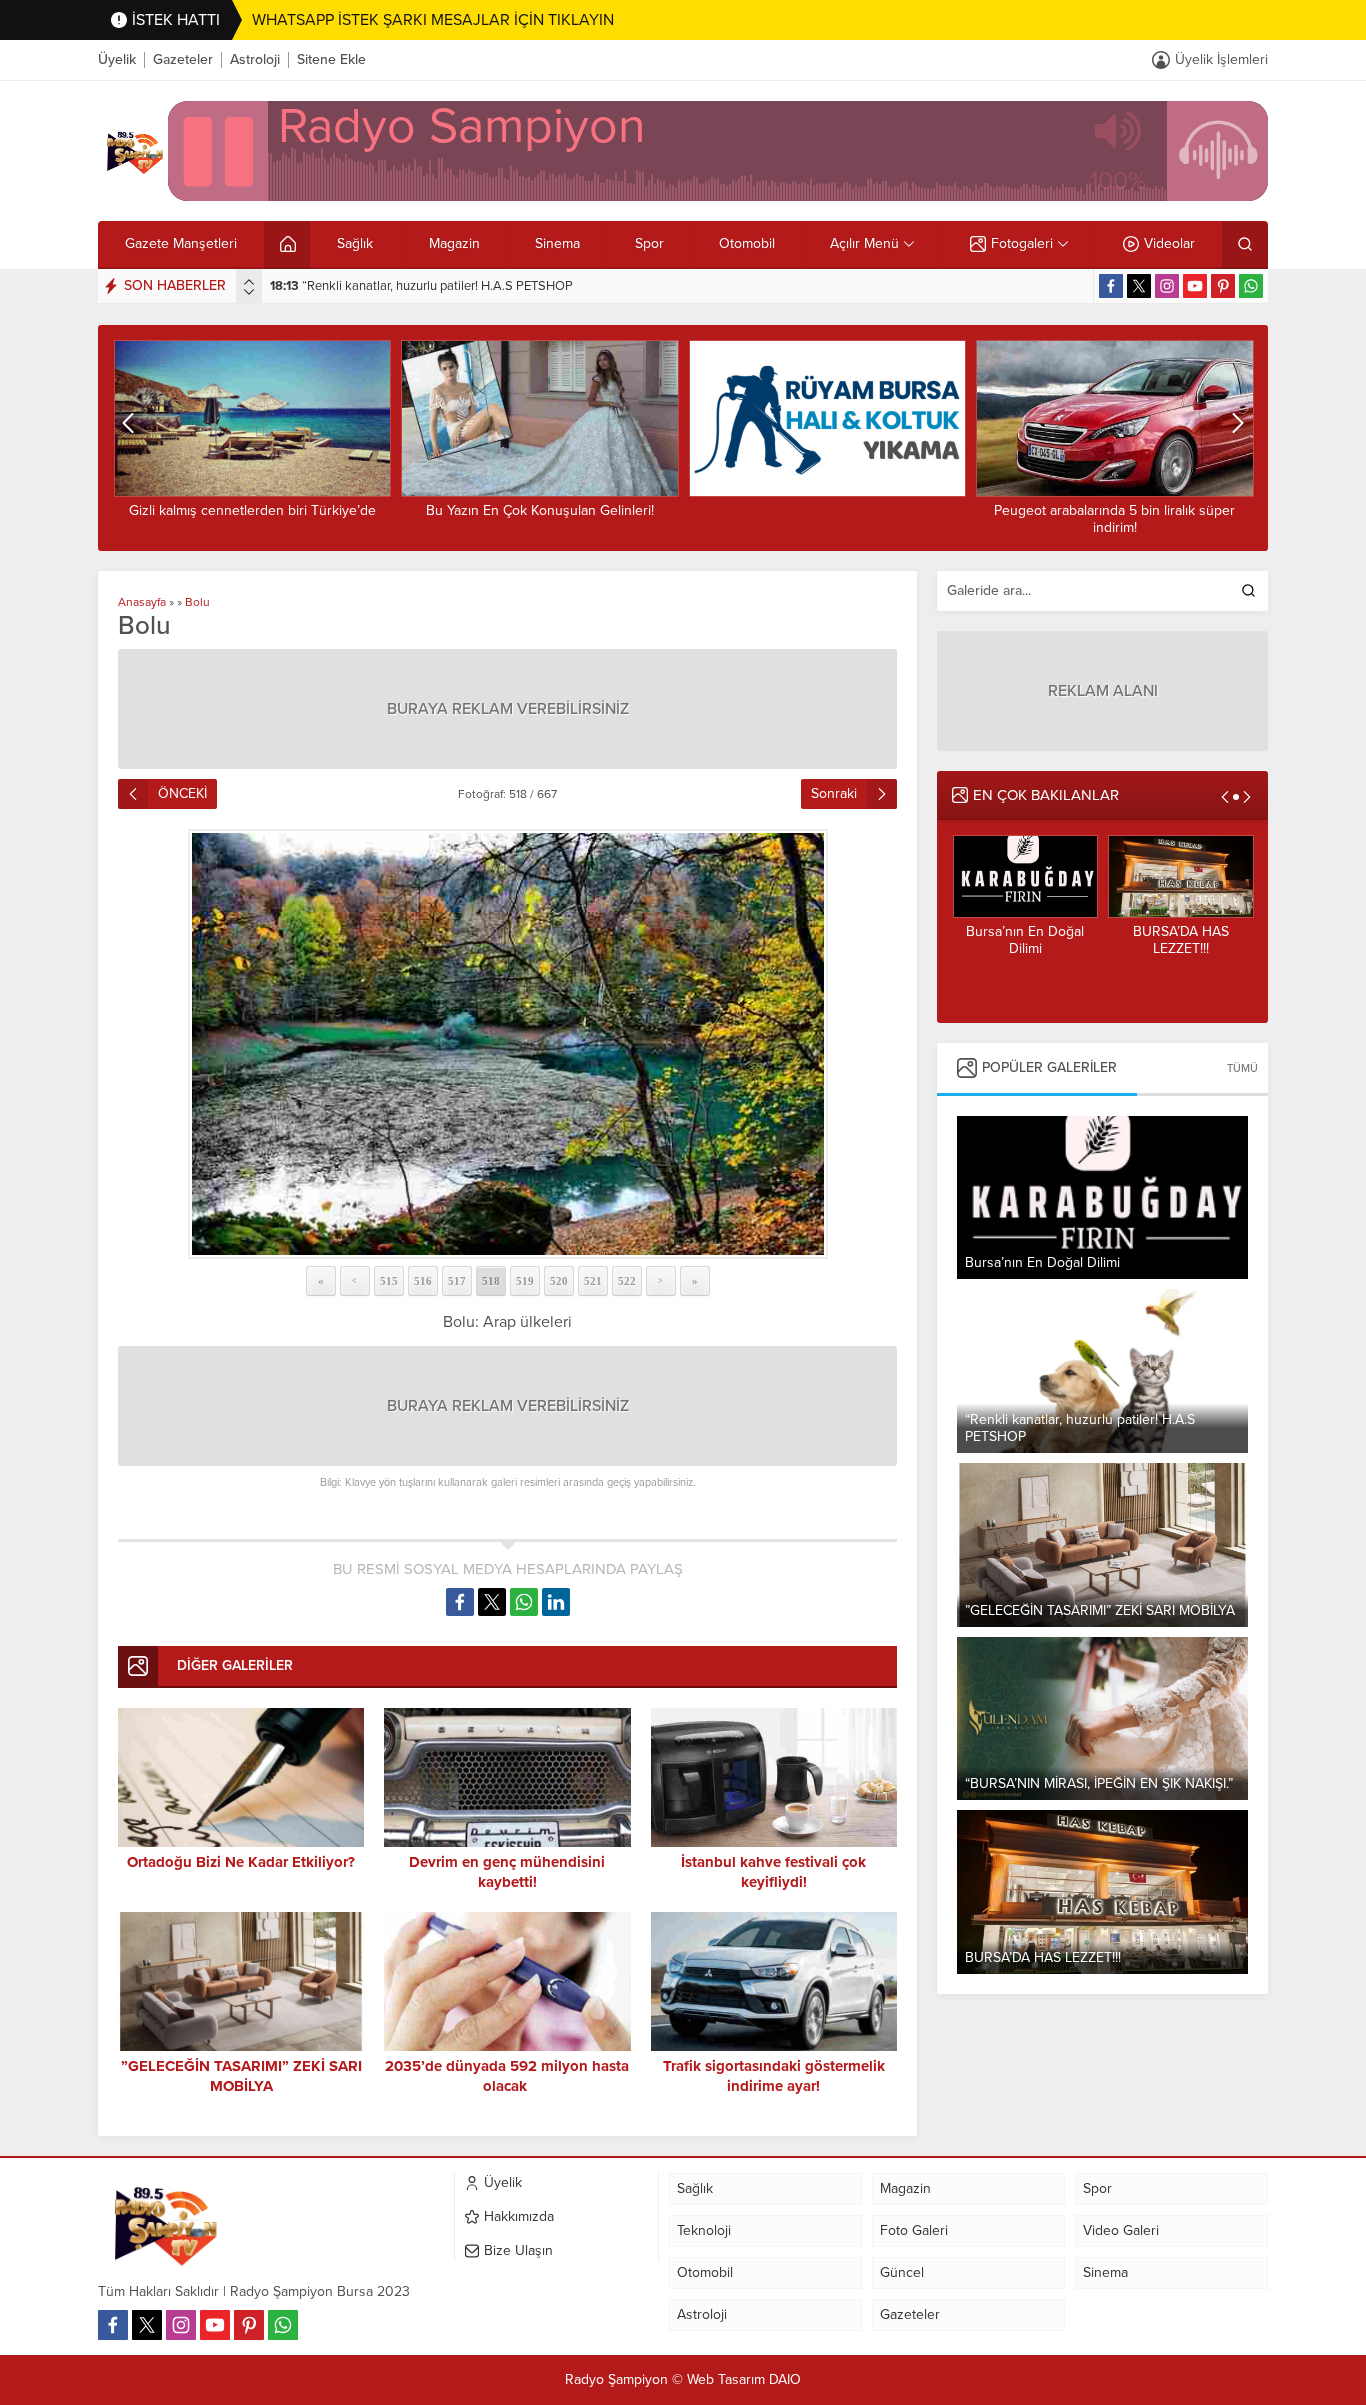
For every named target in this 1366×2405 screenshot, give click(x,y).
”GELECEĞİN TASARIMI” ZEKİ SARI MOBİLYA (414, 286)
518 (491, 1281)
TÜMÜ (1242, 1068)
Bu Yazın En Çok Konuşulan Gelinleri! (252, 510)
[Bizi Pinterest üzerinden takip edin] (1223, 286)
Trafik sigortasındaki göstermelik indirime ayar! (774, 2076)
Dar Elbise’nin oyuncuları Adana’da (1114, 510)
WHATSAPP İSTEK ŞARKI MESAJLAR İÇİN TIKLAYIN (433, 20)
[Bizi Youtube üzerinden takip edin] (1195, 286)
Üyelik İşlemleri (1221, 59)
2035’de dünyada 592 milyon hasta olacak (507, 2076)
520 (559, 1281)
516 (423, 1281)
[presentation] (249, 282)
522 (627, 1281)
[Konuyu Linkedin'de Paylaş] (556, 1602)
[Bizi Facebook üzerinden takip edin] (1111, 286)
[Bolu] (507, 1044)
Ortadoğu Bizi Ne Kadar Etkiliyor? (241, 1862)
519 (525, 1281)
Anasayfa (142, 602)
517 (457, 1281)
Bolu (197, 602)
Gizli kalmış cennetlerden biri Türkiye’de (1180, 948)
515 (389, 1281)
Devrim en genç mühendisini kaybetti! (507, 1872)
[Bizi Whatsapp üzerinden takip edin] (1251, 286)
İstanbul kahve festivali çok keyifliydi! (773, 1872)
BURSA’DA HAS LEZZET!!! (1025, 940)
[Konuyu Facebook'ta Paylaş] (460, 1602)
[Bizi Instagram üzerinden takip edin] (1167, 286)
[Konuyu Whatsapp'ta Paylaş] (524, 1602)
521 (593, 1281)
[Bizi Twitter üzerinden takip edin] (1139, 286)
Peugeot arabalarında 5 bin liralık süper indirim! (826, 519)
